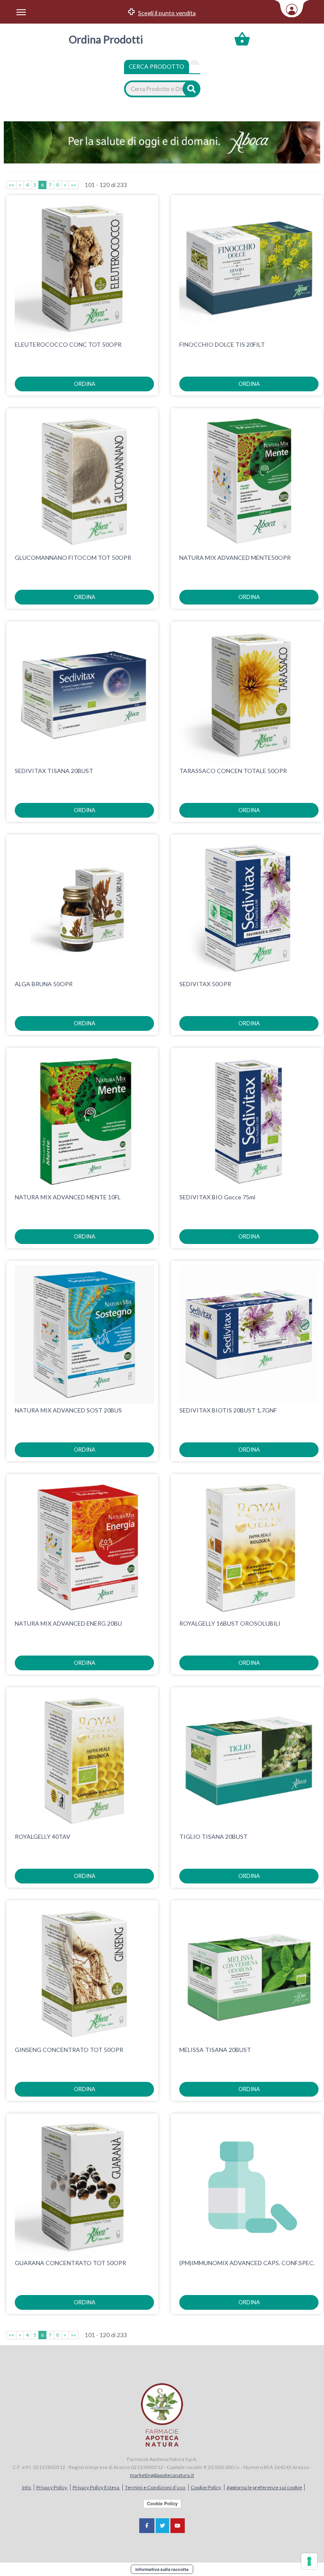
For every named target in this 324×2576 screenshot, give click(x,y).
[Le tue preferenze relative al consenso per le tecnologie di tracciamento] (309, 2561)
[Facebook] (147, 2526)
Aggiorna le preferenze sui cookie (264, 2487)
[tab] (194, 62)
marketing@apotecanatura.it (162, 2475)
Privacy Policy (52, 2487)
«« (11, 185)
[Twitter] (162, 2526)
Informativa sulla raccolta (162, 2569)
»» (73, 185)
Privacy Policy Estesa (96, 2487)
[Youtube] (178, 2526)
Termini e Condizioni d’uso (155, 2487)
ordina (85, 384)
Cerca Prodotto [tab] (157, 66)
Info (27, 2487)
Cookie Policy (206, 2487)
